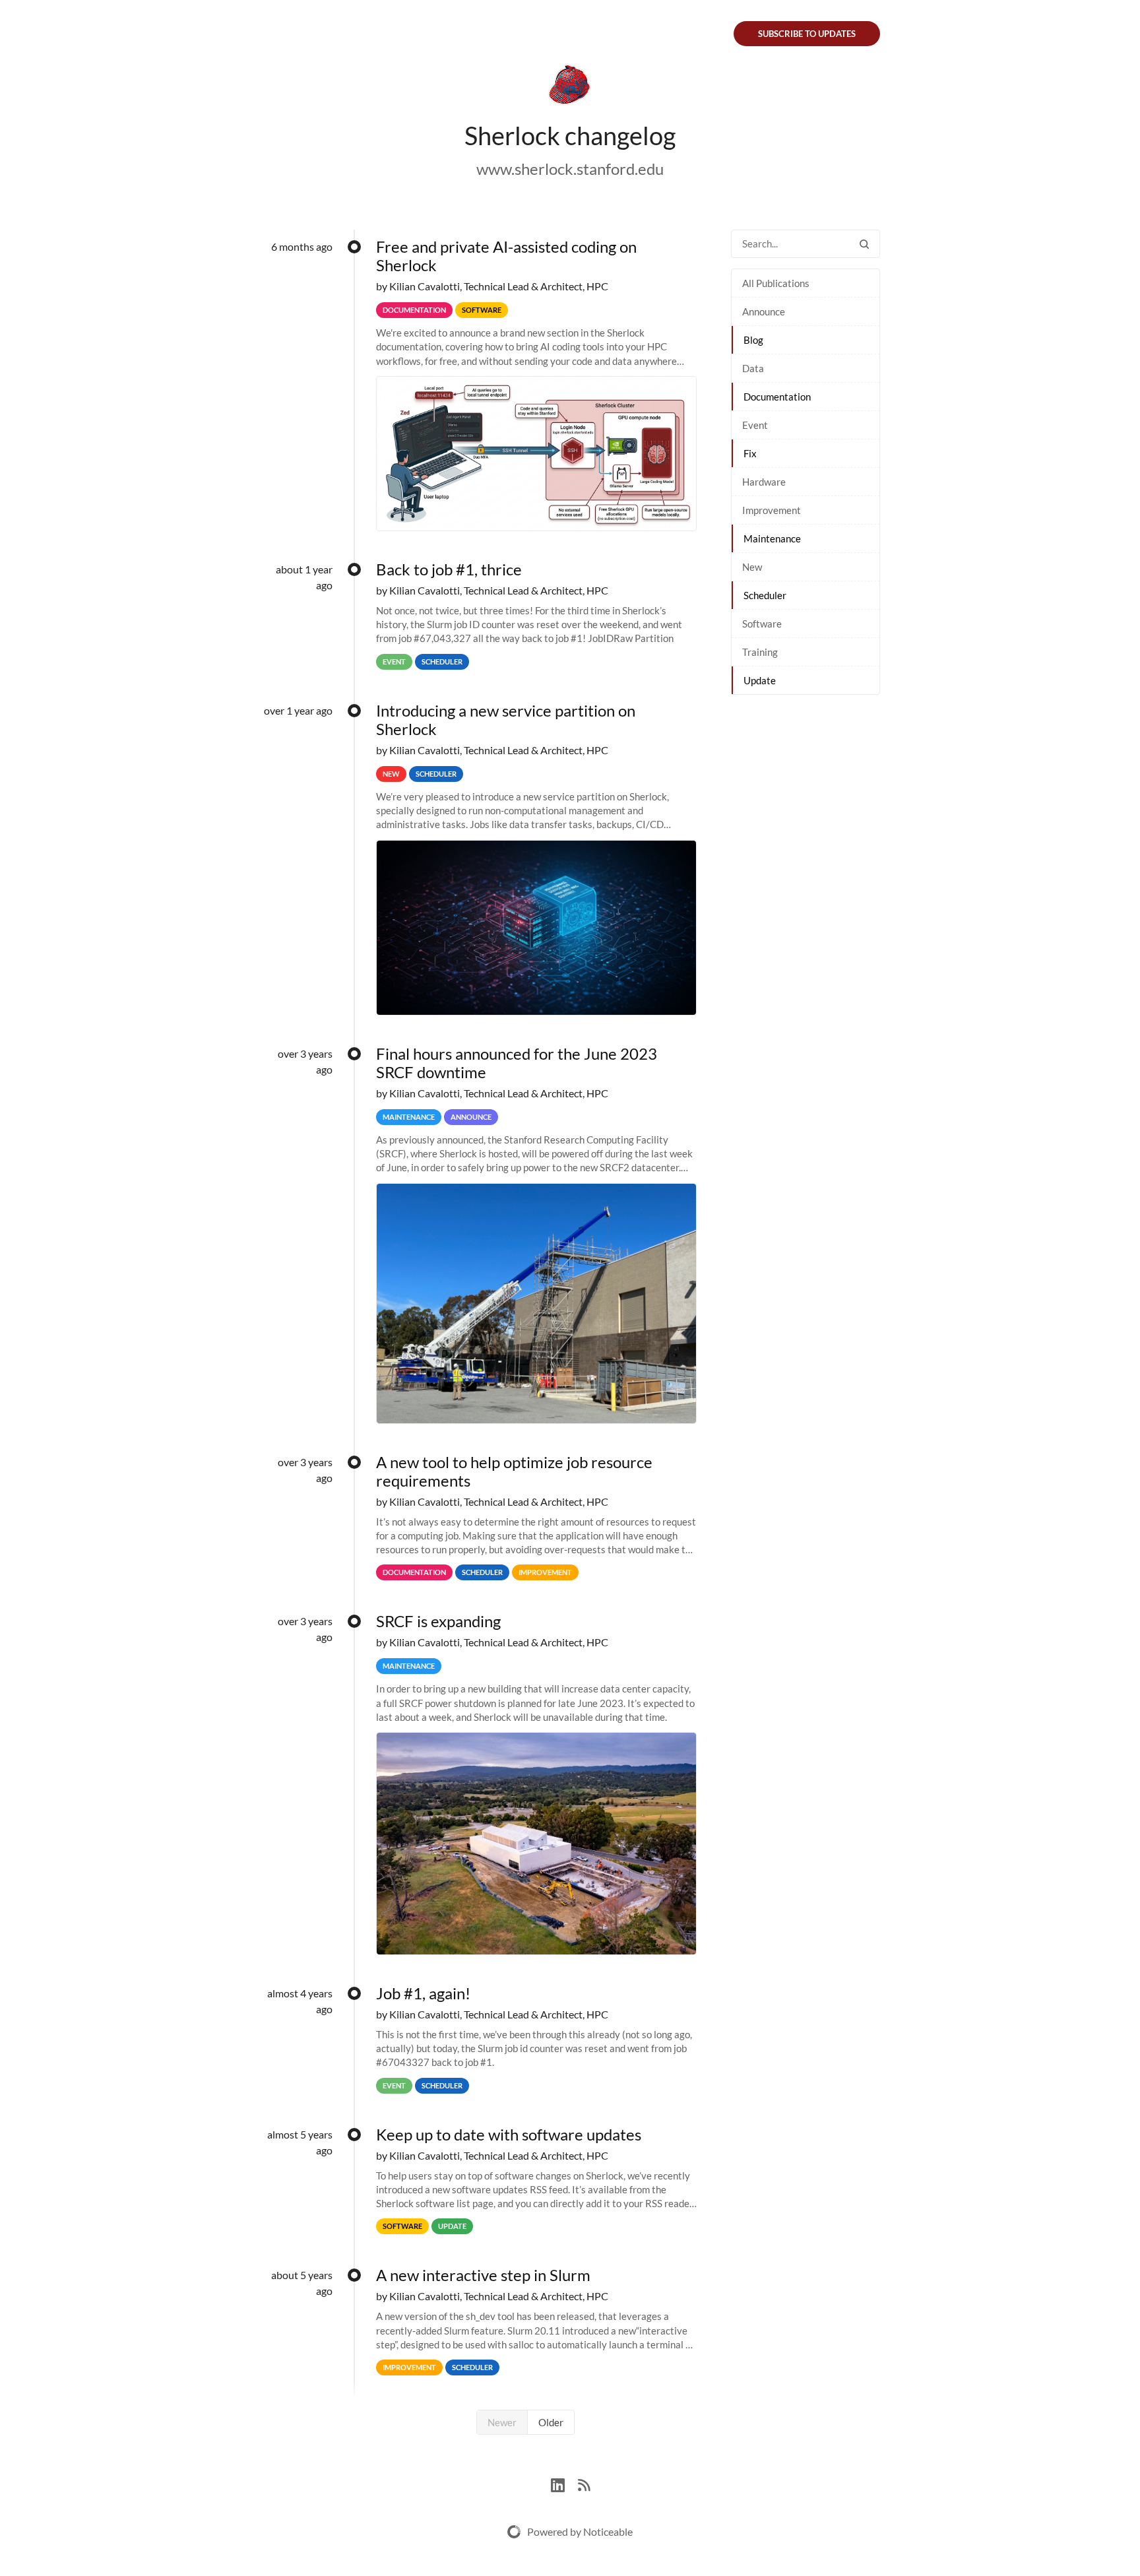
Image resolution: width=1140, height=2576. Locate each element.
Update (760, 680)
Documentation (777, 397)
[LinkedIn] (564, 2483)
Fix (750, 453)
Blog (753, 340)
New (752, 567)
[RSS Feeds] (584, 2483)
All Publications (776, 283)
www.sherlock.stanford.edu (570, 169)
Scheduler (765, 595)
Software (762, 624)
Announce (764, 311)
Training (760, 652)
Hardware (764, 482)
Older (551, 2422)
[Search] (864, 244)
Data (753, 368)
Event (755, 425)
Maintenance (772, 538)
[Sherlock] (570, 87)
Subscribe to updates (807, 34)
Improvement (772, 510)
